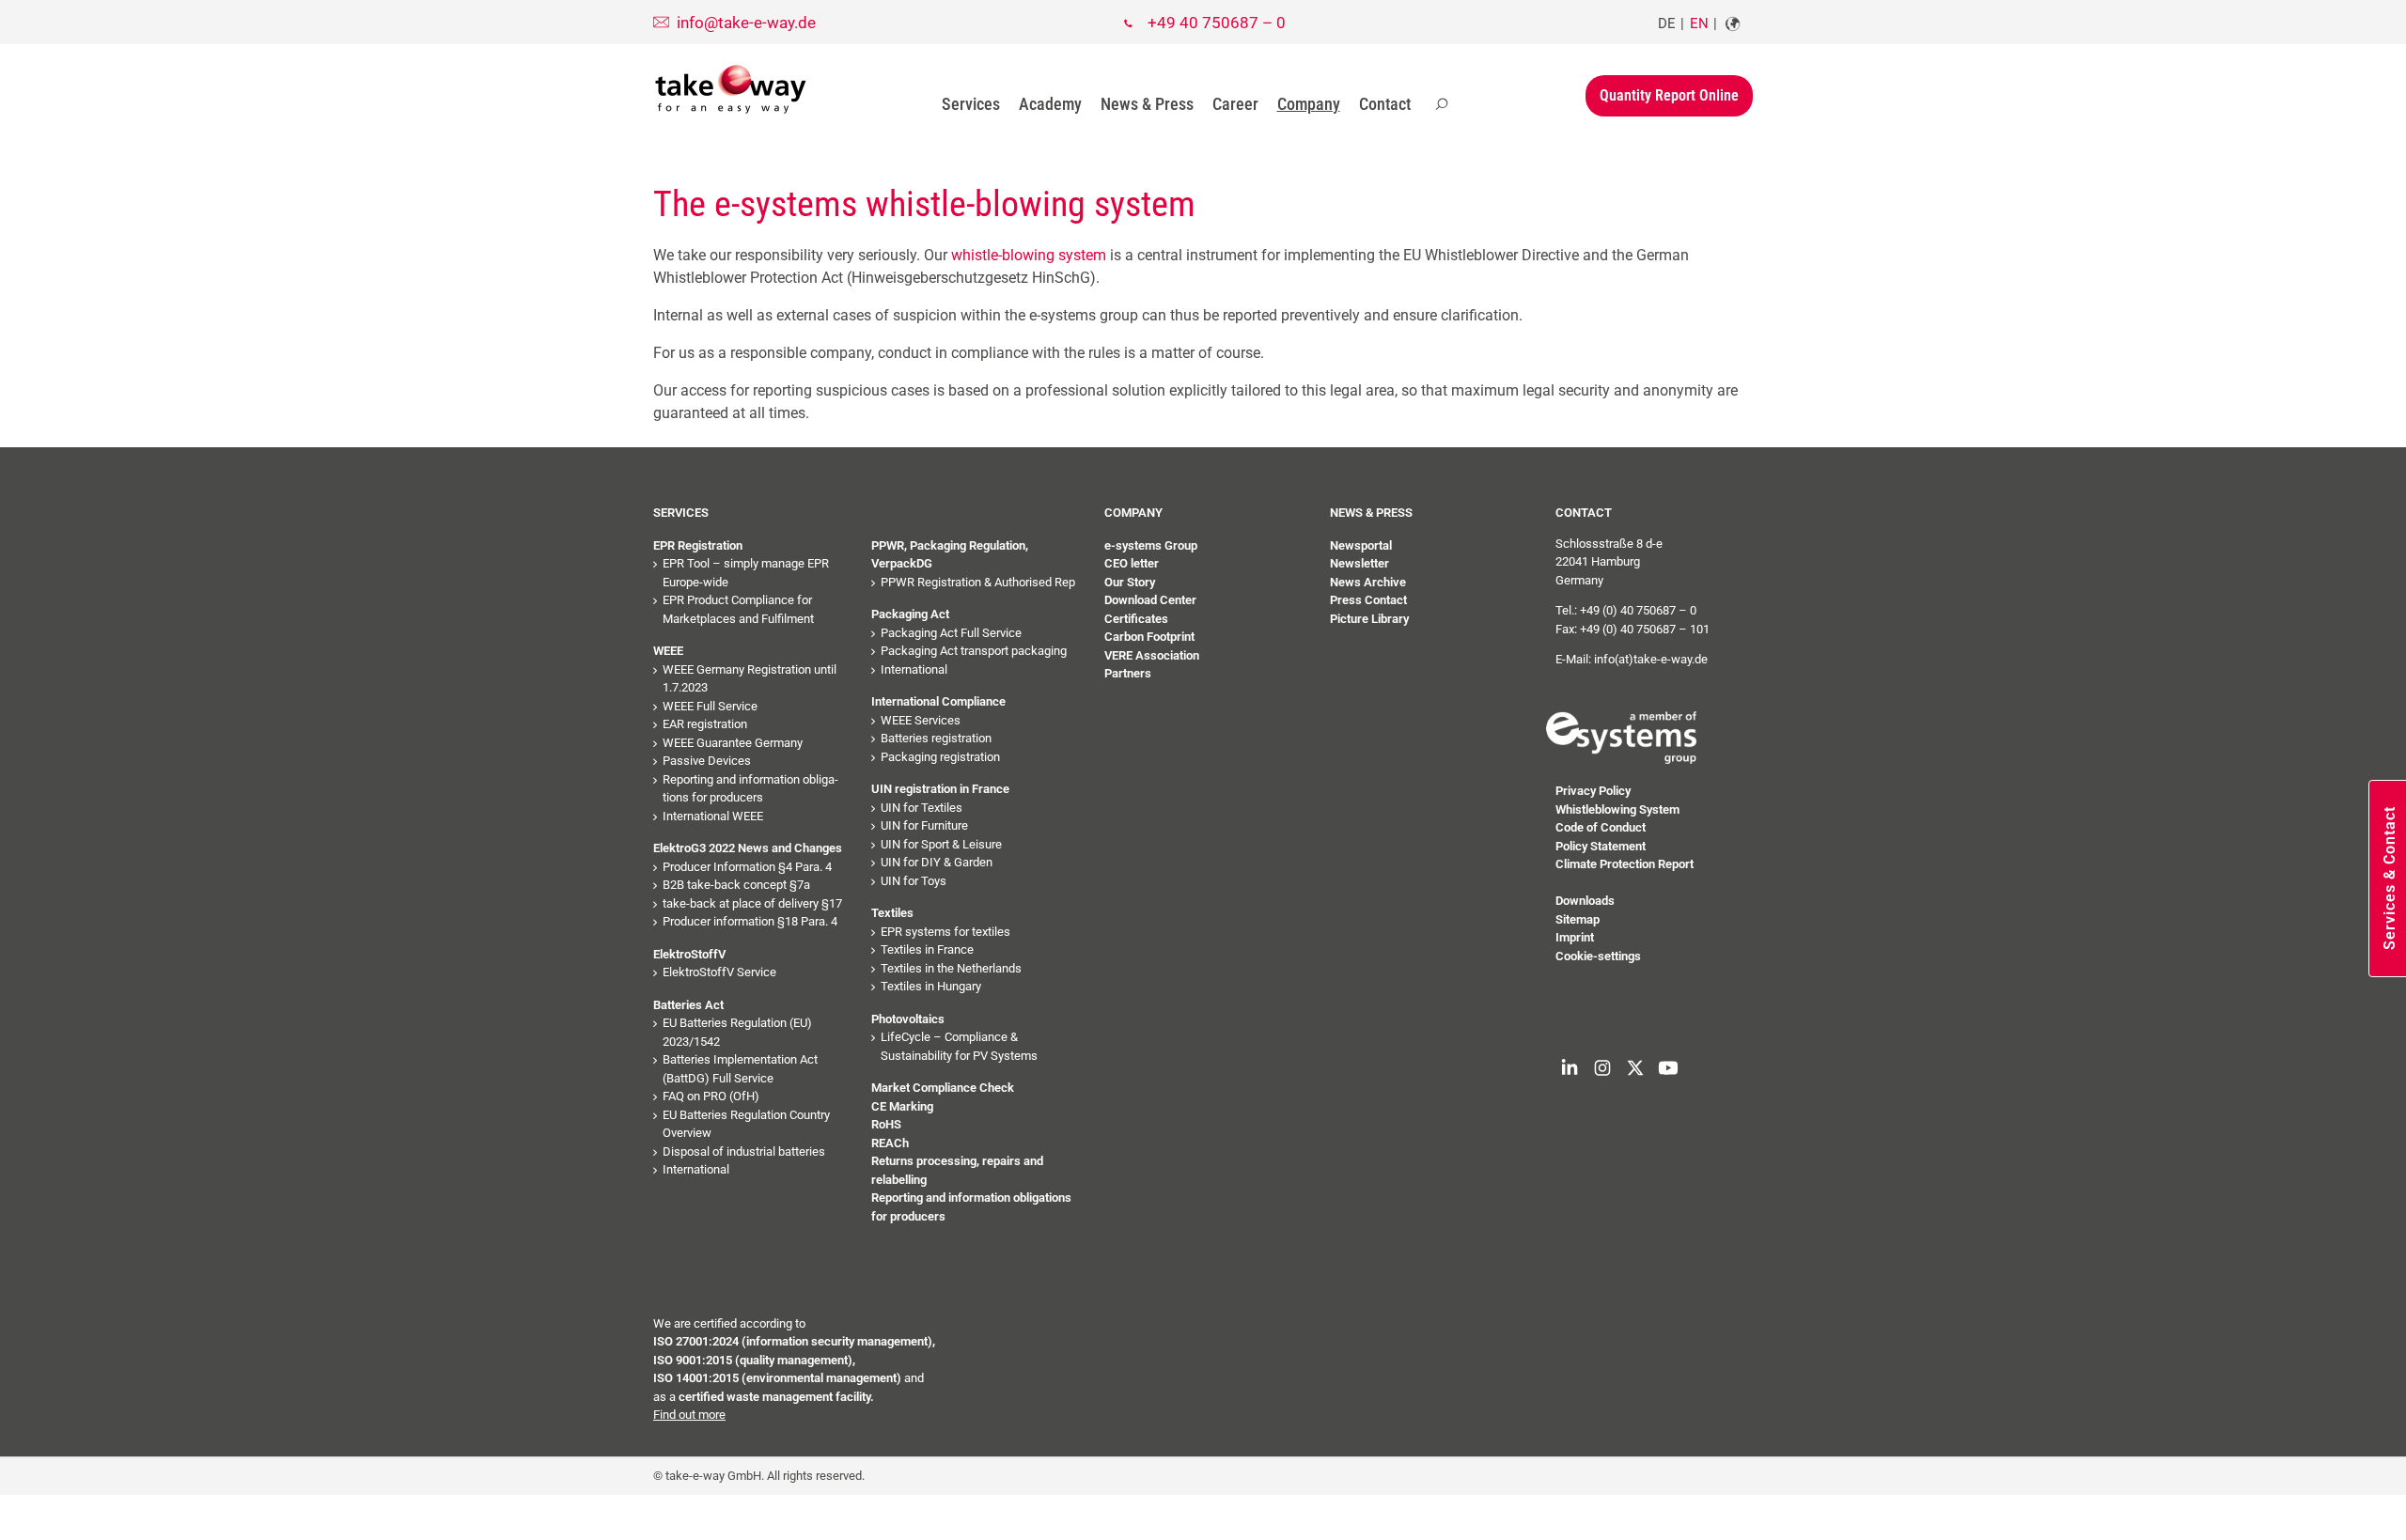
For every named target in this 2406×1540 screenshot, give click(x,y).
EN (1699, 23)
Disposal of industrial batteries (744, 1151)
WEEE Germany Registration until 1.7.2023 (750, 679)
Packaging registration (940, 757)
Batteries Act (688, 1005)
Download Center (1150, 600)
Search (1442, 104)
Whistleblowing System (1617, 809)
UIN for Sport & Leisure (941, 844)
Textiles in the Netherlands (951, 968)
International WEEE (713, 816)
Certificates (1136, 619)
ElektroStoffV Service (719, 972)
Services (971, 104)
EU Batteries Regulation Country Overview (746, 1124)
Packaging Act (910, 614)
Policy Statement (1601, 846)
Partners (1128, 673)
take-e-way (731, 89)
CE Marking (902, 1106)
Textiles (892, 913)
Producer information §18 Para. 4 (750, 921)
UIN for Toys (914, 881)
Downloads (1585, 901)
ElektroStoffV (689, 954)
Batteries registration (936, 738)
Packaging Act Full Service (951, 633)
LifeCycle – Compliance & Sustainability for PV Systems (959, 1046)
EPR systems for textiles (945, 932)
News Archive (1368, 582)
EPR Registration (698, 545)
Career (1235, 104)
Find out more (689, 1415)
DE (1667, 23)
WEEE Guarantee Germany (733, 743)
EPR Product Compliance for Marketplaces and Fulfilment (738, 609)
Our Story (1130, 582)
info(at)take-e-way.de (1651, 659)
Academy (1050, 104)
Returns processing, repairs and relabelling (957, 1170)
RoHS (886, 1124)
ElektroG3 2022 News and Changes (748, 848)
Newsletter (1359, 563)
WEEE (668, 651)
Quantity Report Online (1669, 95)
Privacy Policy (1593, 791)
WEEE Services (921, 720)
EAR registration (705, 724)
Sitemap (1578, 919)
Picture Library (1369, 619)
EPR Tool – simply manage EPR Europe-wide (746, 573)
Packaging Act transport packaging (974, 651)
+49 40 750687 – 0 (1217, 23)
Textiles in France (927, 949)
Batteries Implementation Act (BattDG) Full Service (740, 1069)
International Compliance (938, 701)
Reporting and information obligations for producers (750, 789)
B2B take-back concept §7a (736, 885)
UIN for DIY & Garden (937, 862)
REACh (890, 1143)
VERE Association (1152, 655)
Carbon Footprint (1149, 637)
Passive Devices (707, 761)
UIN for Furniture (924, 825)
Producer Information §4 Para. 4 (747, 867)
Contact (1385, 104)
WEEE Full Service (710, 706)
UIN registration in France (940, 789)
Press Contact (1368, 600)
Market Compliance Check (943, 1088)
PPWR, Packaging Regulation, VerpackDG (950, 555)
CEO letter (1132, 563)
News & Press (1147, 104)
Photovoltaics (908, 1019)
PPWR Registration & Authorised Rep (978, 582)
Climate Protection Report (1625, 864)
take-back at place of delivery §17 (752, 903)
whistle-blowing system (1029, 255)
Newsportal (1361, 545)
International (696, 1169)
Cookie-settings (1598, 956)
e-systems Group (1151, 545)
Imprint (1575, 937)
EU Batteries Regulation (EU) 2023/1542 (737, 1032)
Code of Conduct (1601, 827)
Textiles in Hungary (931, 986)
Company (1309, 104)
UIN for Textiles (922, 808)
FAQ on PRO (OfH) (711, 1096)
